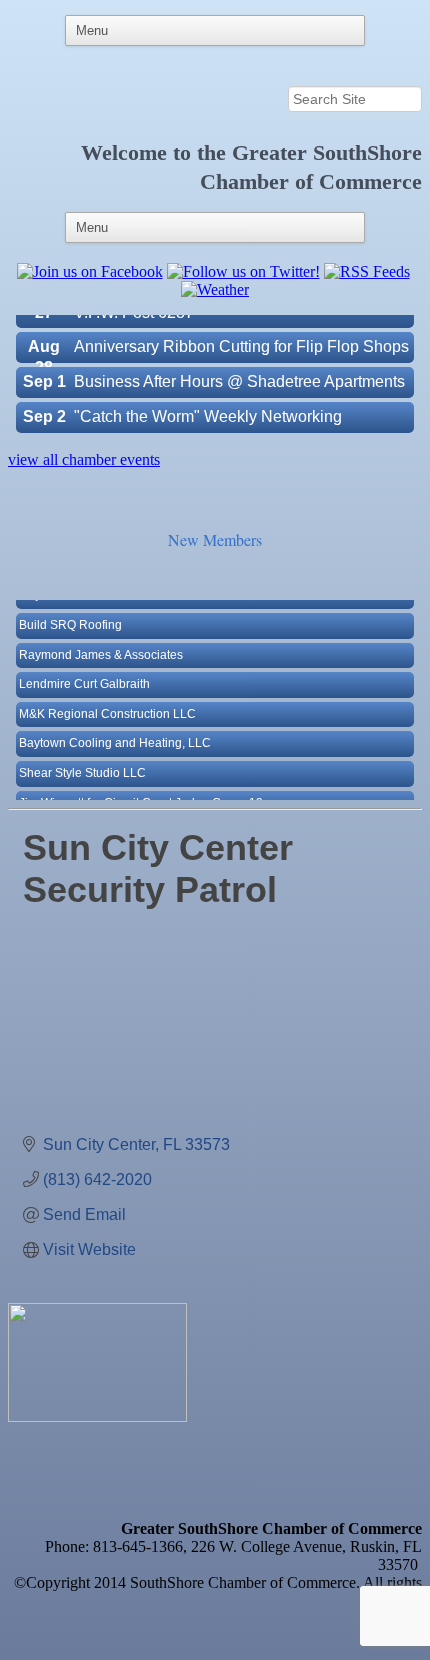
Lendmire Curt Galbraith (84, 675)
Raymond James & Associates (101, 646)
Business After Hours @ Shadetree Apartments (239, 372)
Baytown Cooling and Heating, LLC (115, 734)
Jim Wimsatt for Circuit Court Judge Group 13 (141, 794)
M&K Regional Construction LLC (107, 705)
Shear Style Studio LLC (82, 764)
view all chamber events (84, 459)
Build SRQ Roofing (70, 616)
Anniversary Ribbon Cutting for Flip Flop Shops (241, 337)
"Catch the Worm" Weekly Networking (208, 407)
